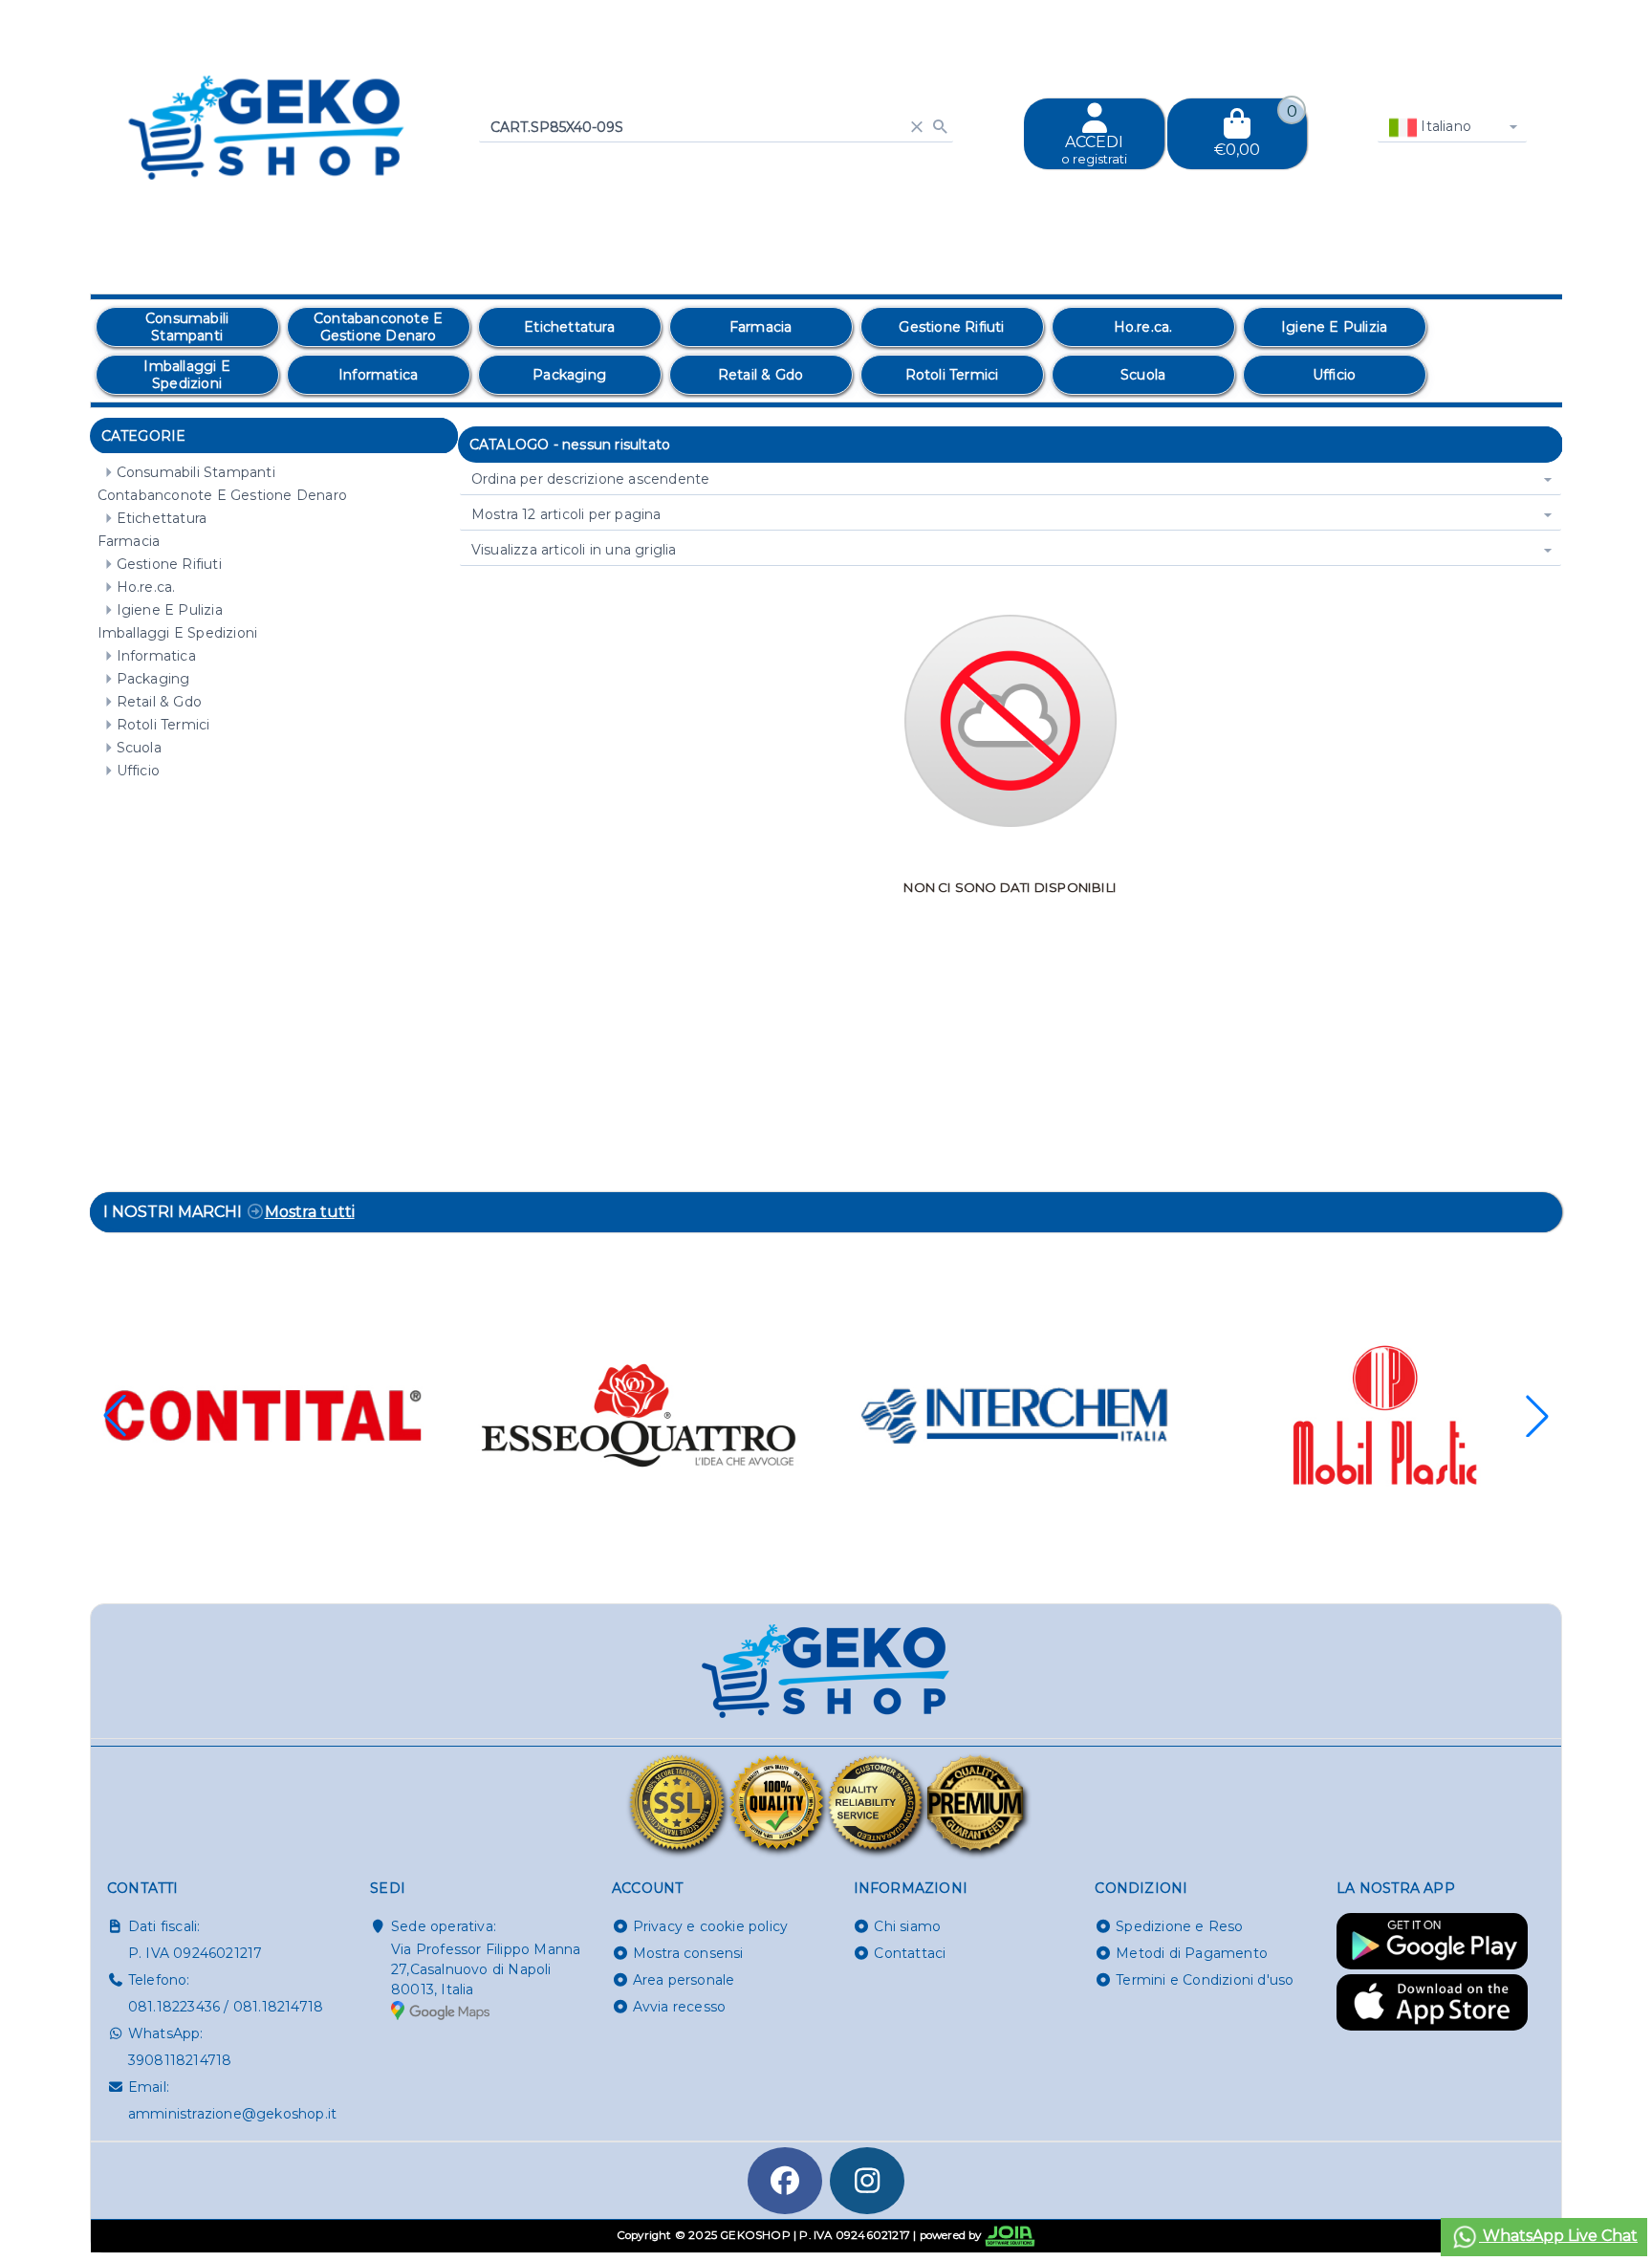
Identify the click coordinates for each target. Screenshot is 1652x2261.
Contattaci (910, 1953)
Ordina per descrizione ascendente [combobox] (591, 479)
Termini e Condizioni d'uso (1205, 1980)
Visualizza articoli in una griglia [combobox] (574, 550)
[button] (1537, 1416)
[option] (187, 327)
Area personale (684, 1980)
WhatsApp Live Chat (1558, 2236)
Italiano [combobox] (1444, 126)
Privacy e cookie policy (711, 1926)
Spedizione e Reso (1179, 1926)
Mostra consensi (688, 1953)
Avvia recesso (680, 2007)
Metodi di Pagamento (1192, 1953)
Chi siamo (907, 1926)
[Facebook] (785, 2181)
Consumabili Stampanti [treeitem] (196, 472)
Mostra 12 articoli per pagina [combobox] (566, 514)
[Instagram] (867, 2181)
